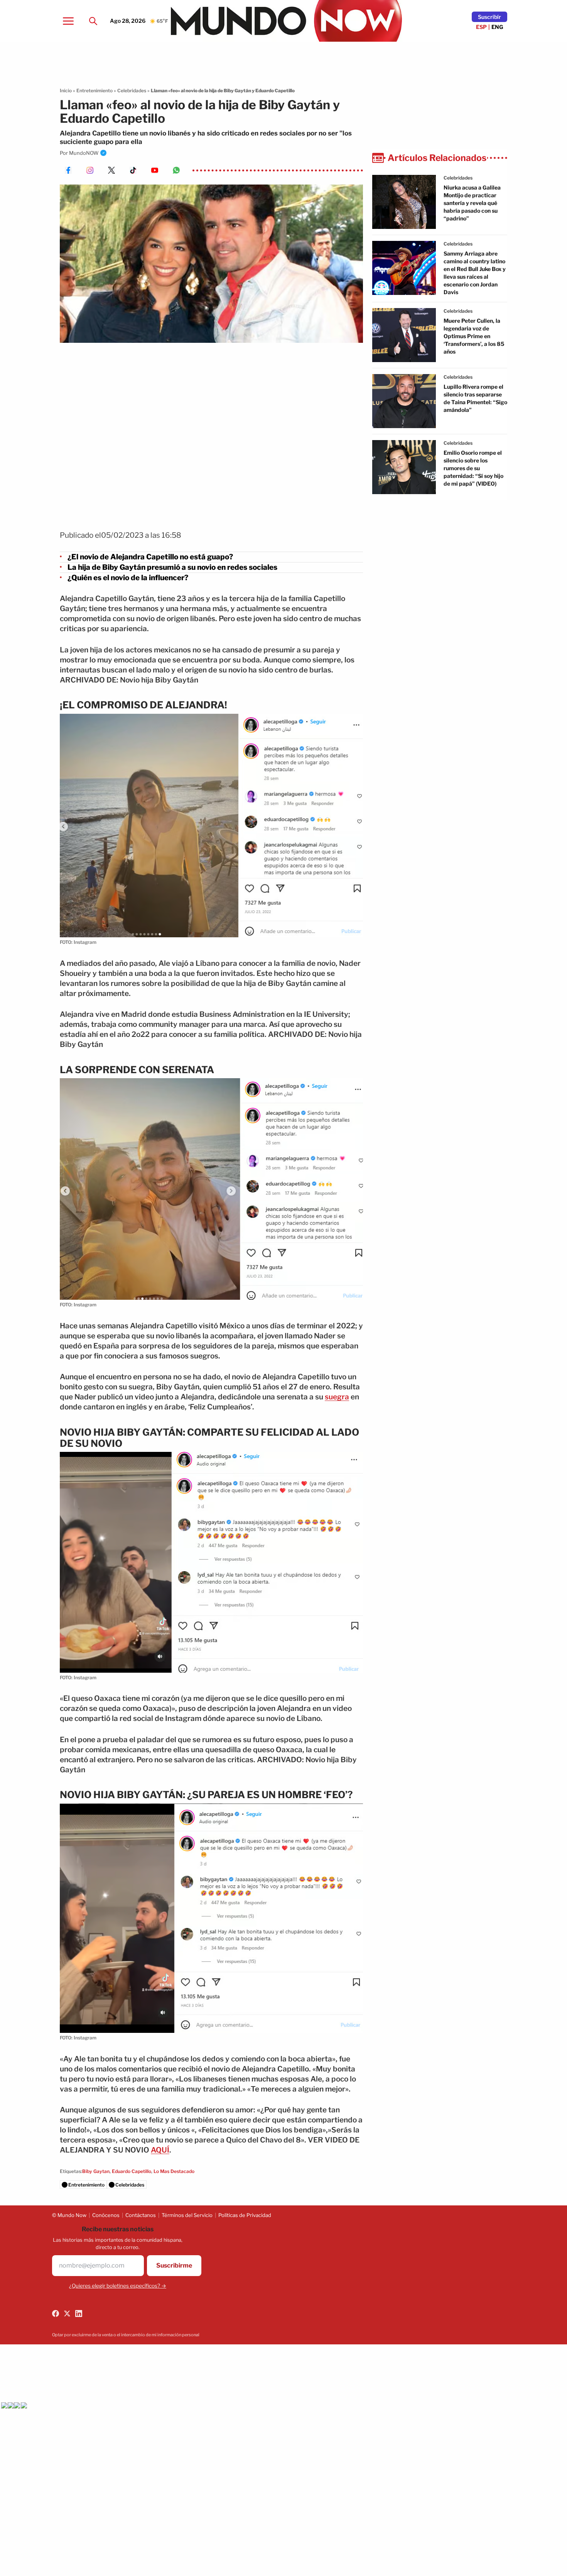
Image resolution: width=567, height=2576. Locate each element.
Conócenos (106, 2215)
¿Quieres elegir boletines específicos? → (118, 2286)
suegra (337, 1397)
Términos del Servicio (187, 2215)
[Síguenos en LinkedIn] (79, 2313)
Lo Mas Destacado (174, 2171)
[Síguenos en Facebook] (56, 2313)
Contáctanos (141, 2215)
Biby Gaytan (96, 2171)
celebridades (458, 178)
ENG (497, 27)
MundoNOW (84, 153)
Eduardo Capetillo (132, 2171)
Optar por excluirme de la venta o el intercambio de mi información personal (126, 2335)
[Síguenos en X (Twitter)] (67, 2313)
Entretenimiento (94, 91)
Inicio (66, 91)
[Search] (93, 21)
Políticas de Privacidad (245, 2215)
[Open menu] (68, 21)
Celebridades (132, 91)
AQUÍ (160, 2150)
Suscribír (489, 17)
